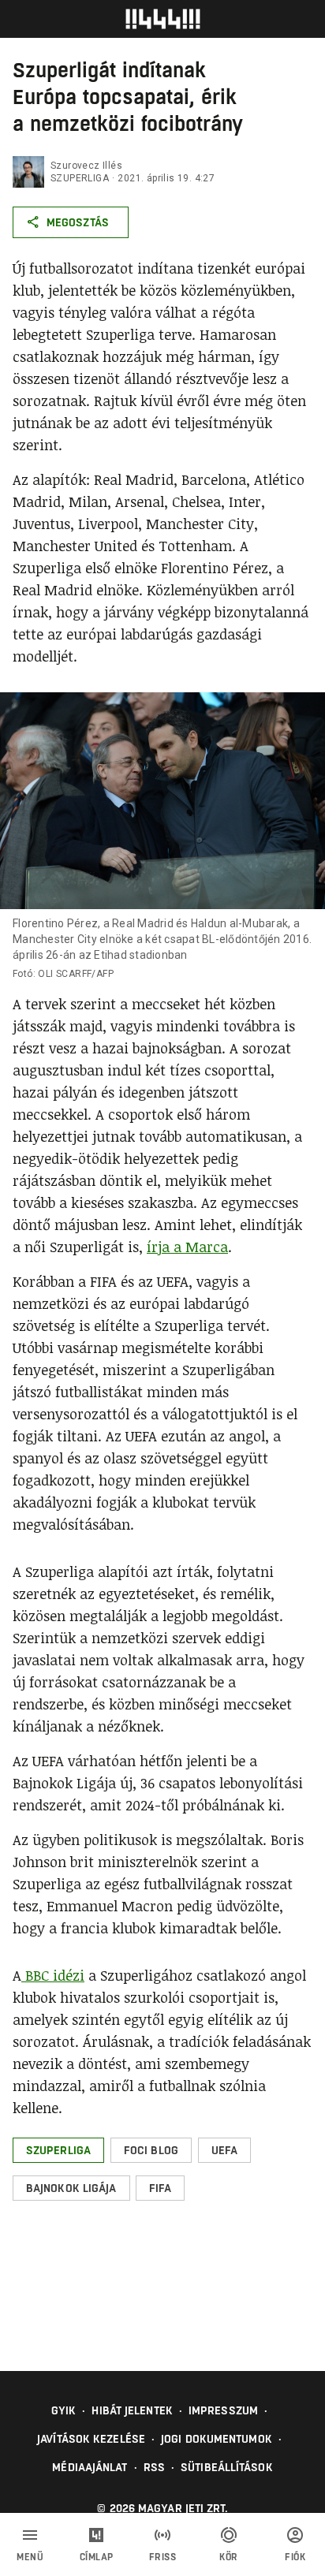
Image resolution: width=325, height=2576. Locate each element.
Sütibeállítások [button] (227, 2467)
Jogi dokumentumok (217, 2439)
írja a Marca (187, 1247)
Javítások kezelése (91, 2439)
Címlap (97, 2557)
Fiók (295, 2557)
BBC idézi (53, 1975)
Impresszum (223, 2410)
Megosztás (78, 222)
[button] (58, 2150)
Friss (163, 2557)
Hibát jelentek (132, 2410)
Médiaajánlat (90, 2467)
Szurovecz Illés (86, 166)
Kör (229, 2557)
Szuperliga (80, 178)
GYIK (64, 2410)
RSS (154, 2467)
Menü (30, 2557)
